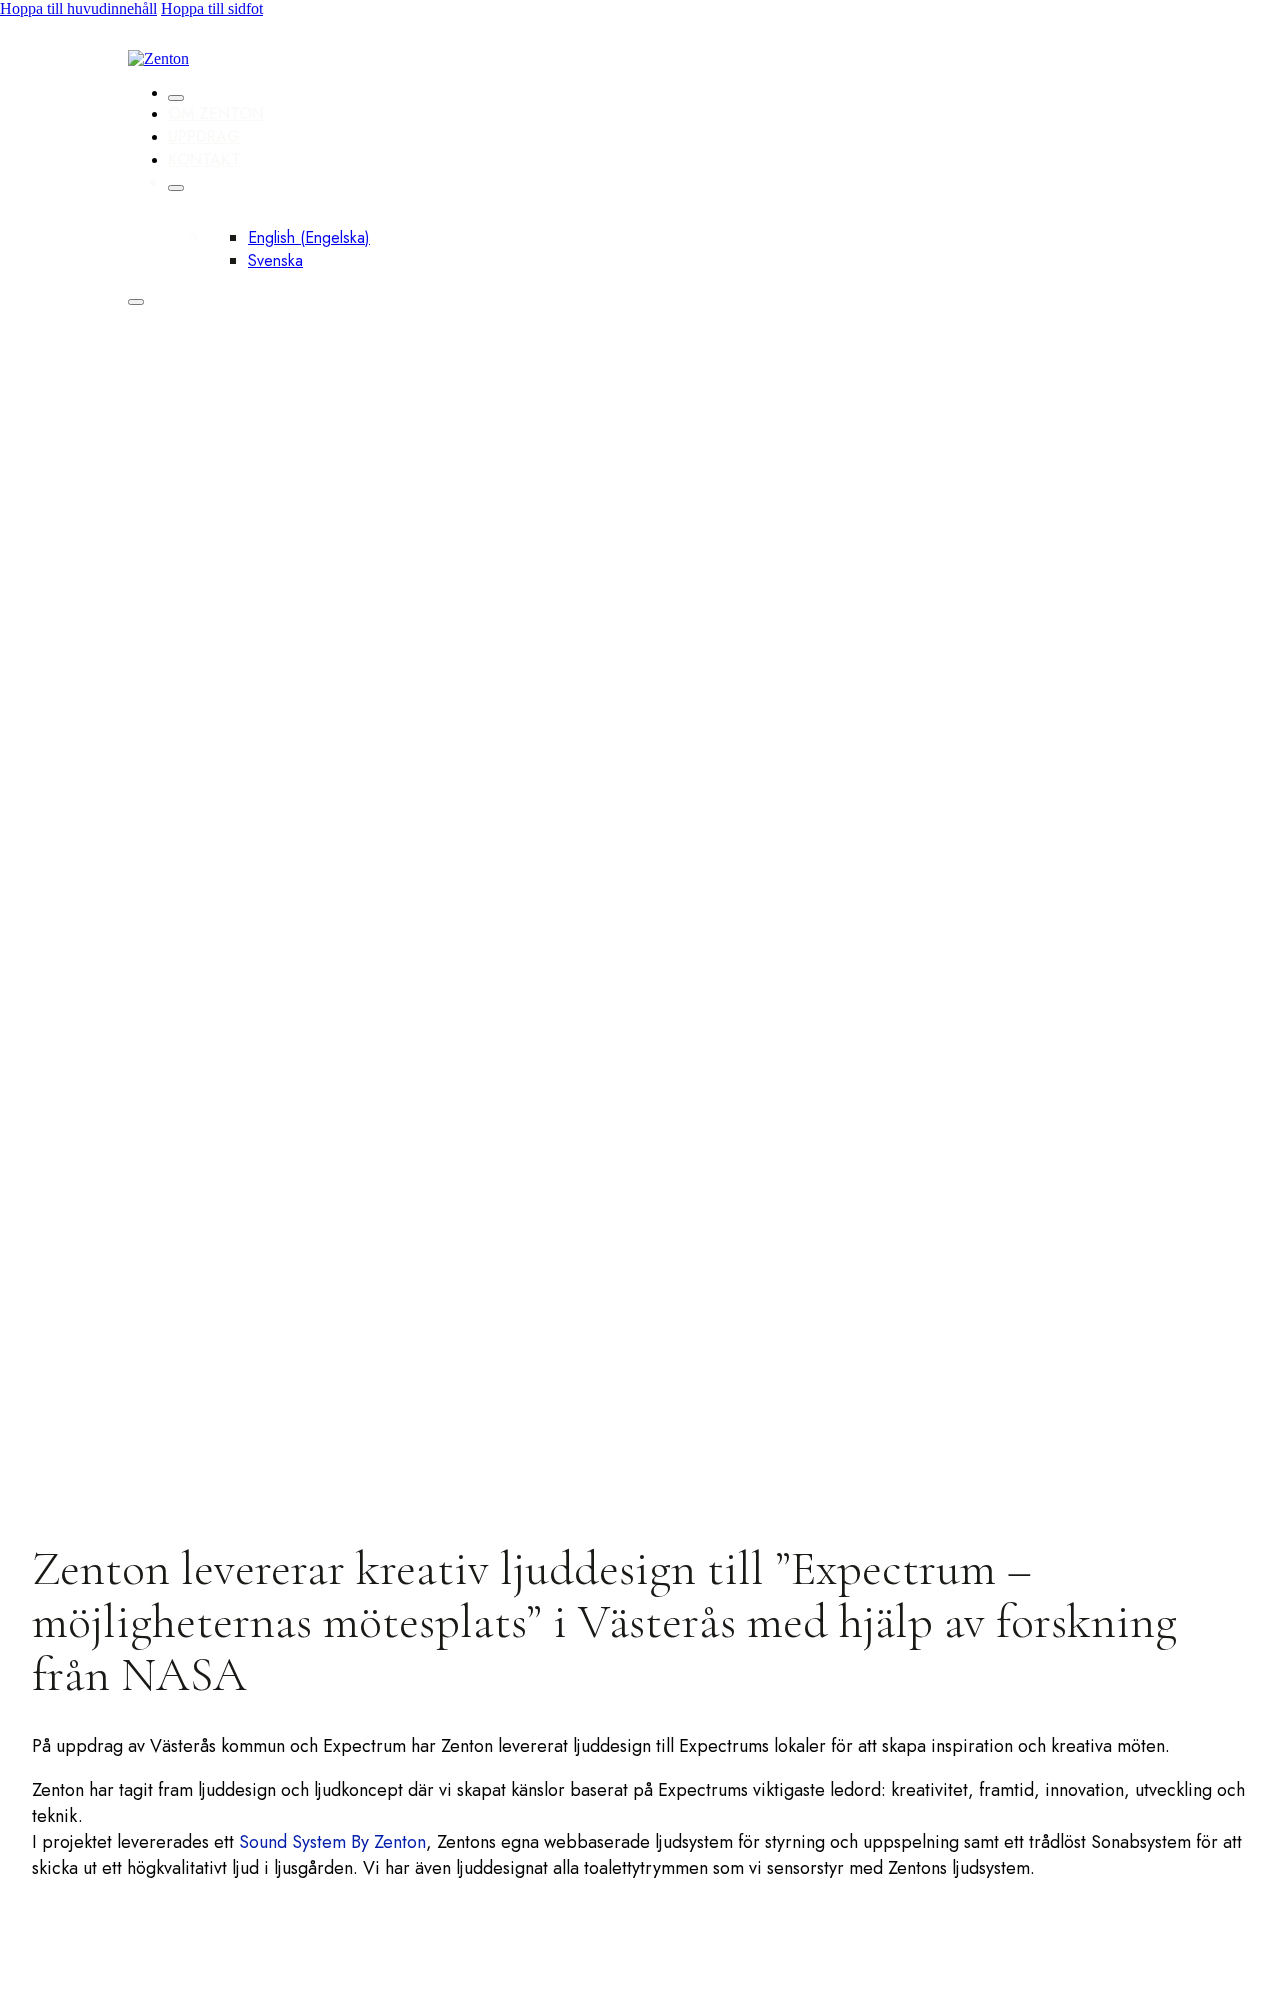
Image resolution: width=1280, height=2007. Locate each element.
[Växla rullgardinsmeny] (176, 188)
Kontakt (204, 159)
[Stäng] (176, 98)
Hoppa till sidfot (212, 8)
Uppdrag (204, 136)
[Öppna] (136, 302)
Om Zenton (216, 113)
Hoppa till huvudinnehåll (78, 8)
